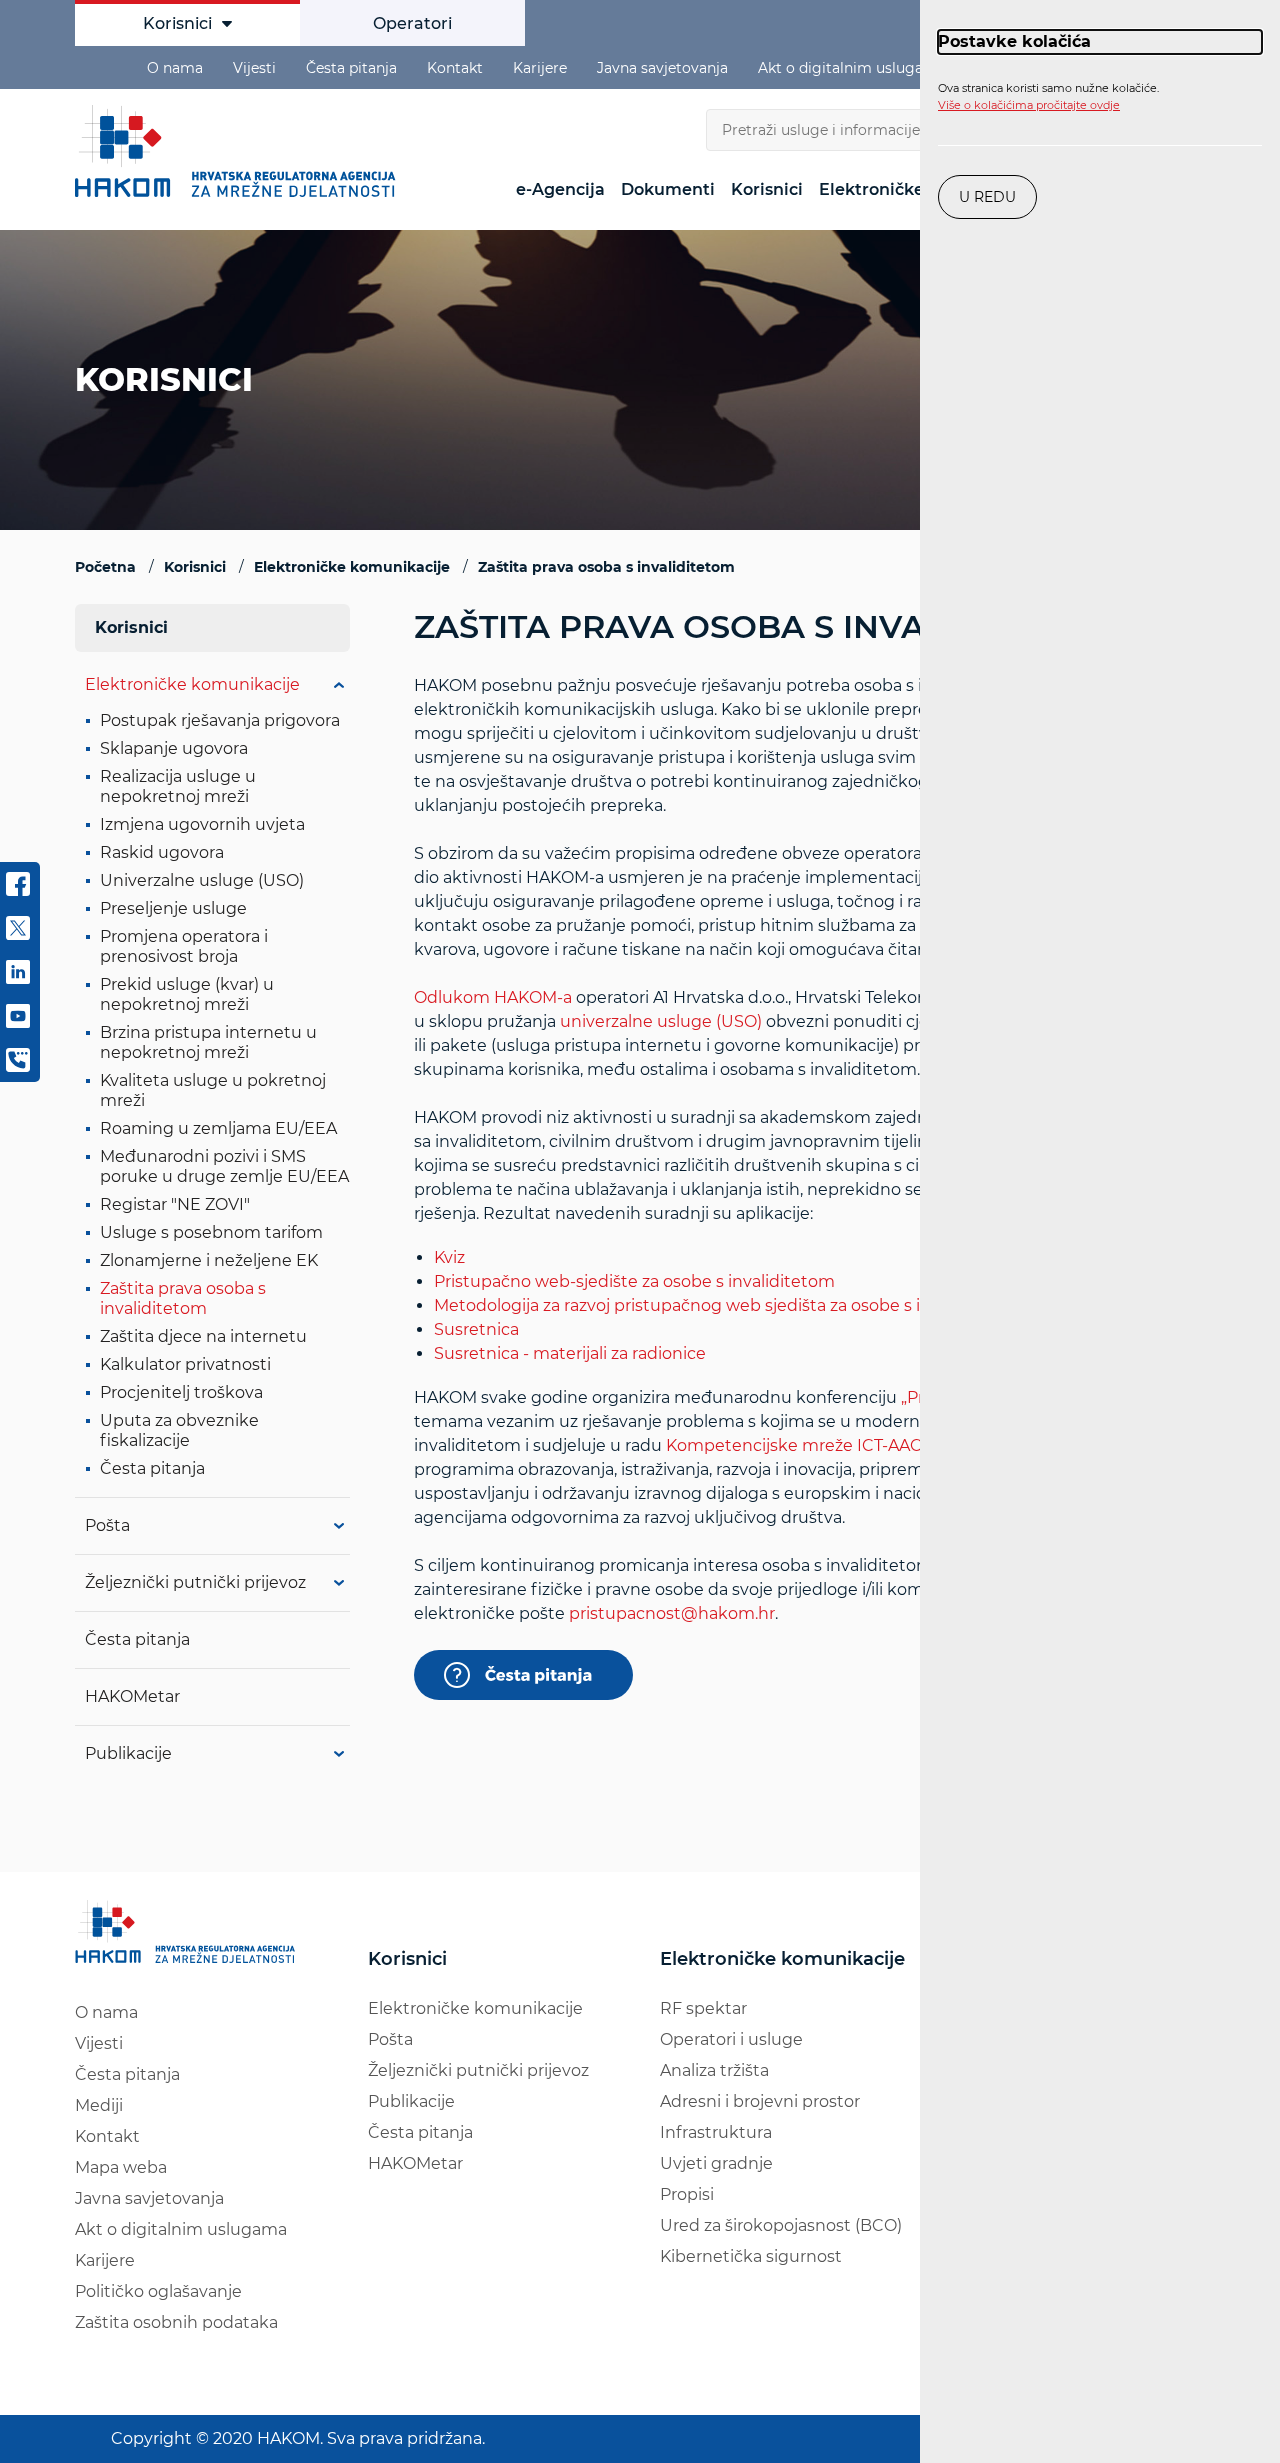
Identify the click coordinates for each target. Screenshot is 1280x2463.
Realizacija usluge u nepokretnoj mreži (178, 786)
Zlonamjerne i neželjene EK (209, 1260)
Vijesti (254, 68)
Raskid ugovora (162, 852)
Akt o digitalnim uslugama (852, 68)
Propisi (687, 2194)
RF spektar (703, 2008)
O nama (175, 68)
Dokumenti (668, 189)
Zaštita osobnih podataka (176, 2322)
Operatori (412, 23)
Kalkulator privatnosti (185, 1364)
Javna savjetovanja (662, 68)
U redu (987, 197)
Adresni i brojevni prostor (760, 2101)
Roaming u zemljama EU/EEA (218, 1128)
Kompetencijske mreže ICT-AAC (794, 1445)
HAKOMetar (132, 1696)
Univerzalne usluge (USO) (202, 880)
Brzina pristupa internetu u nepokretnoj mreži (208, 1042)
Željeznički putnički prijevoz (195, 1582)
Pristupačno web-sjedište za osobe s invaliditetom (634, 1281)
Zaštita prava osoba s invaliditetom (183, 1298)
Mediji (99, 2105)
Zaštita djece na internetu (203, 1336)
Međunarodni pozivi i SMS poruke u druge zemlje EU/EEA (224, 1166)
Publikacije (128, 1753)
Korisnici (177, 23)
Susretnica (476, 1329)
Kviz (449, 1257)
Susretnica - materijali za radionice (570, 1353)
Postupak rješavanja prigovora (220, 720)
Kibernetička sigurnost (751, 2256)
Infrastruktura (716, 2132)
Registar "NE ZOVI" (175, 1204)
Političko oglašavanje (158, 2291)
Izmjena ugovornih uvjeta (202, 824)
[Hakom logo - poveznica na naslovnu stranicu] (240, 151)
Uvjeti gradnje (716, 2163)
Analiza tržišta (714, 2070)
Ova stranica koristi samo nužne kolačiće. (1048, 97)
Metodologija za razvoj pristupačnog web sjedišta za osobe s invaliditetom (728, 1305)
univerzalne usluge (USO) (661, 1021)
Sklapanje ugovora (174, 748)
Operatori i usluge (731, 2039)
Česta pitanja (351, 68)
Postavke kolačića (1014, 41)
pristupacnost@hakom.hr (672, 1613)
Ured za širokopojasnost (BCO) (781, 2225)
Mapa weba (121, 2167)
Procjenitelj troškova (181, 1392)
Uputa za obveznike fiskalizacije (179, 1430)
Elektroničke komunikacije (192, 684)
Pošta (107, 1525)
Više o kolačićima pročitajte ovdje (1029, 105)
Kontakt (455, 68)
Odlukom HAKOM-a (493, 997)
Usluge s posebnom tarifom (211, 1232)
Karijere (540, 68)
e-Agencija (560, 189)
